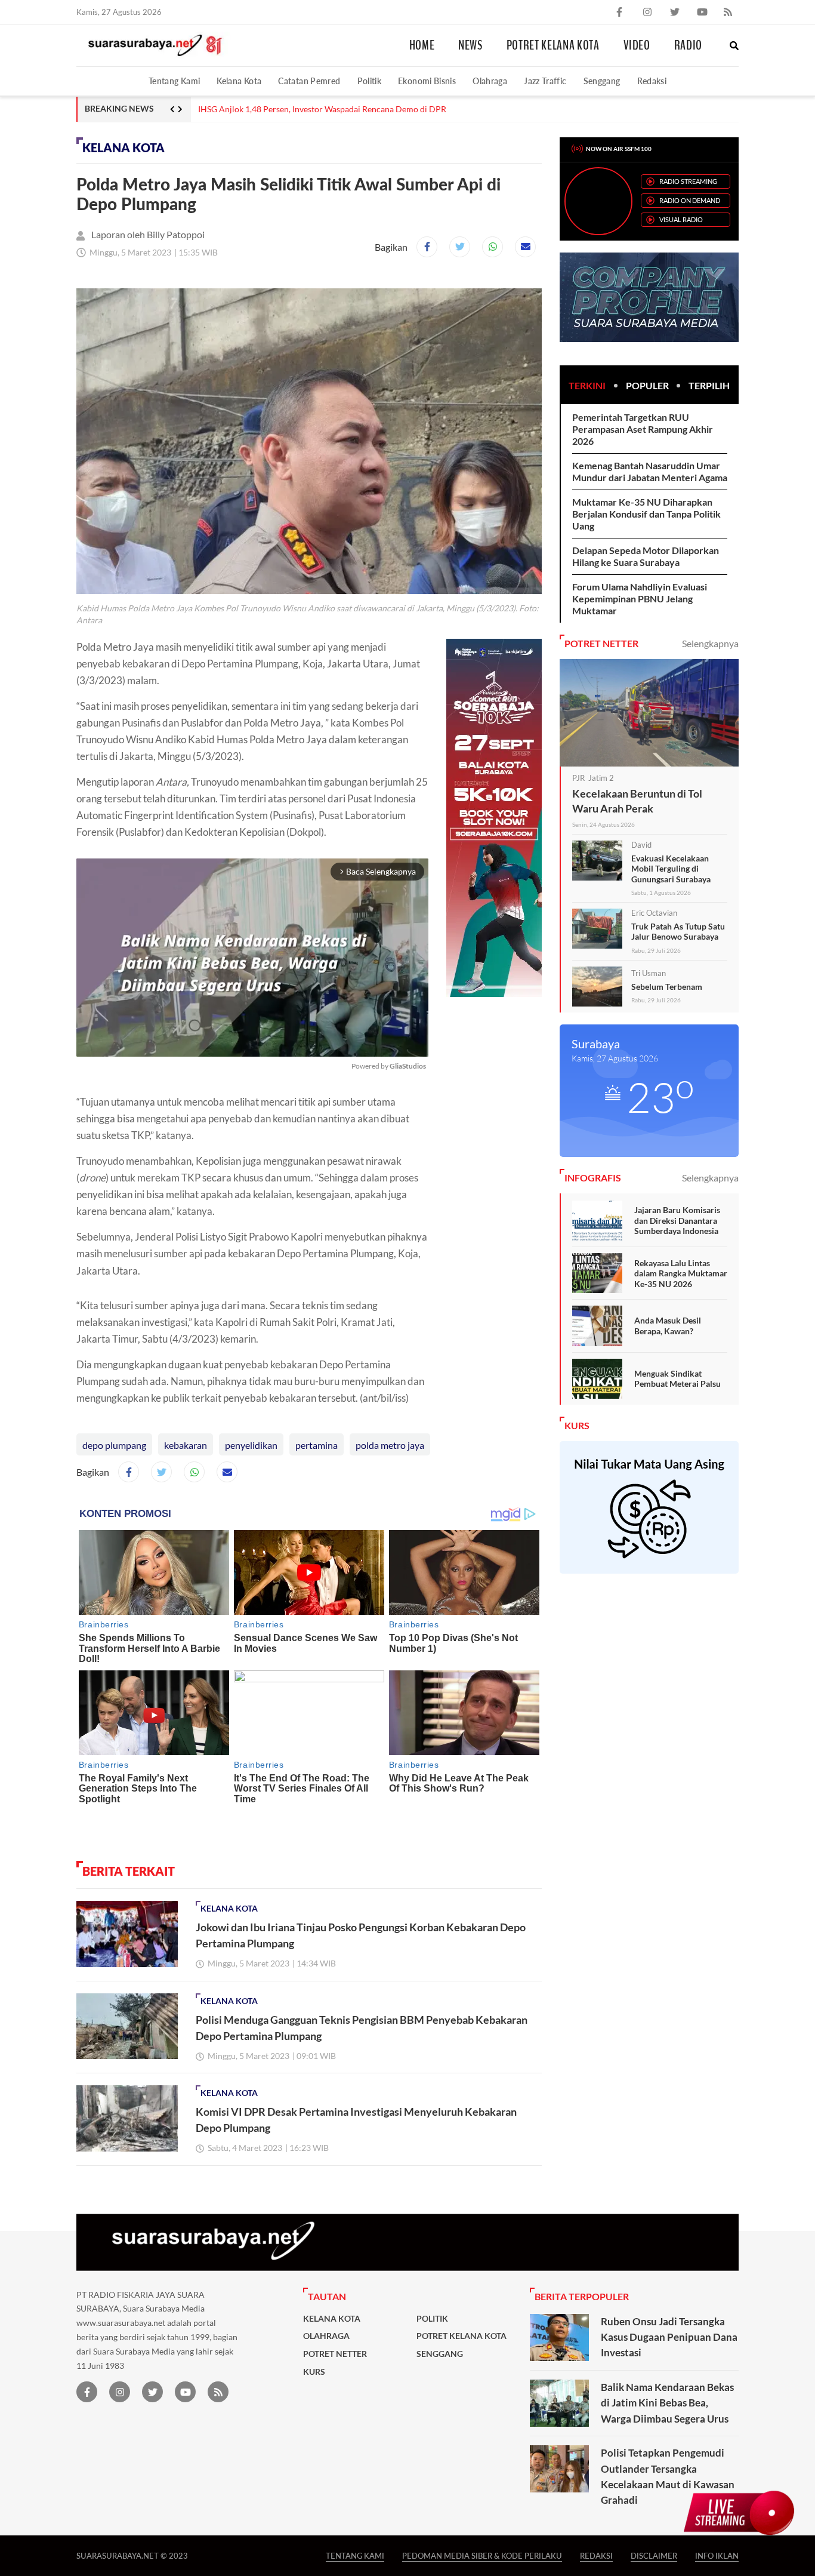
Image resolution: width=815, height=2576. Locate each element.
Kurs (314, 2372)
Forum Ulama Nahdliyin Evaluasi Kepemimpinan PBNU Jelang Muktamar (640, 598)
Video (637, 45)
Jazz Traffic (545, 81)
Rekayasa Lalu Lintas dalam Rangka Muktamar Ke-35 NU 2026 (681, 1273)
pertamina (317, 1445)
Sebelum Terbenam (667, 987)
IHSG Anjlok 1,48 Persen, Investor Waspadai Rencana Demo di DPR (322, 109)
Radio (688, 45)
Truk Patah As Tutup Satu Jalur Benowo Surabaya (678, 932)
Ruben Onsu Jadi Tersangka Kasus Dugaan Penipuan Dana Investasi (669, 2337)
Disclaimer (654, 2555)
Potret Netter (335, 2354)
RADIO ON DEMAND (690, 200)
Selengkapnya (710, 643)
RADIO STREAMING (688, 181)
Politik (370, 81)
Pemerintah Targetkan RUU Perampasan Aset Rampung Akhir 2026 (643, 429)
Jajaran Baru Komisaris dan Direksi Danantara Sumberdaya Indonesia (677, 1220)
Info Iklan (717, 2555)
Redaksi (652, 81)
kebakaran (186, 1445)
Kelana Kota (239, 81)
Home (422, 45)
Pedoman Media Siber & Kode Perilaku (482, 2555)
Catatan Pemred (309, 81)
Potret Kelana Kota (553, 45)
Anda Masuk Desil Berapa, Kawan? (668, 1326)
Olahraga (490, 81)
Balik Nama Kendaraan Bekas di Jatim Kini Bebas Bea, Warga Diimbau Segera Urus (667, 2403)
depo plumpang (114, 1445)
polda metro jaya (390, 1445)
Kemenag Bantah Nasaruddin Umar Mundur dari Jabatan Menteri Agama (650, 471)
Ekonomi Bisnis (427, 81)
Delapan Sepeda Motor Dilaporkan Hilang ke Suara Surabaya (646, 556)
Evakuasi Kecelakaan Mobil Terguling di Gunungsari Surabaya (671, 869)
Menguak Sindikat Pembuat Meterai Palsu (677, 1379)
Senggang (602, 81)
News (470, 45)
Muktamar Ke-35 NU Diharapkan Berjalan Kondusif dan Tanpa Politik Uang (646, 514)
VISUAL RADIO (681, 219)
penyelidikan (251, 1445)
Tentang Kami (174, 81)
